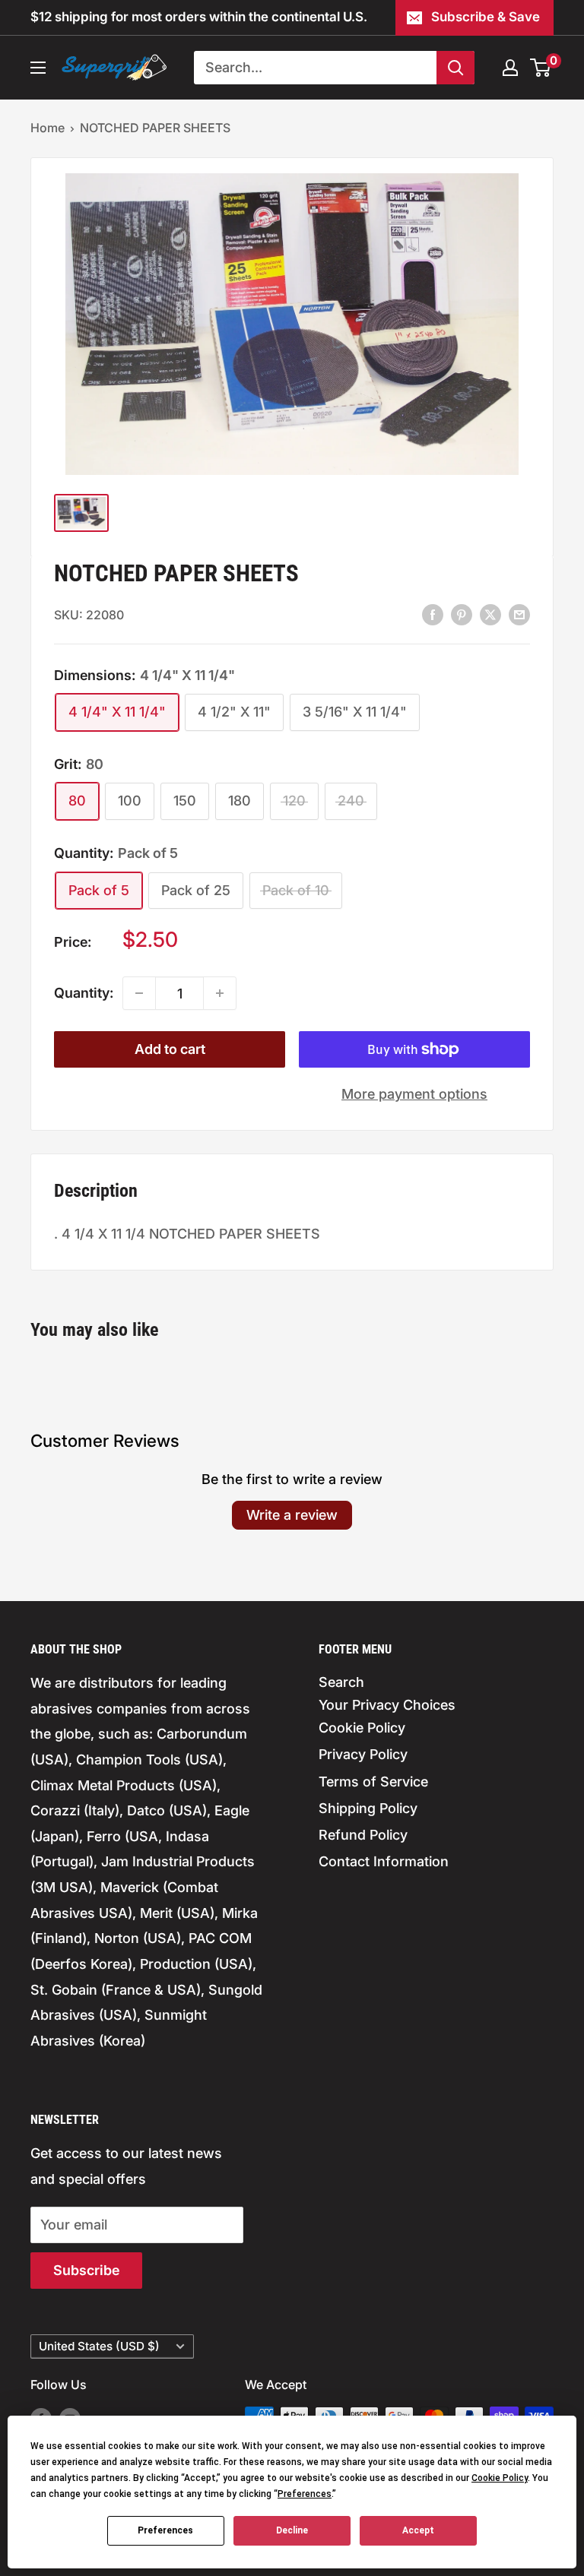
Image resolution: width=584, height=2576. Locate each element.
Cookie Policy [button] (500, 2478)
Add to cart (170, 1049)
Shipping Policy (368, 1808)
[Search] (455, 68)
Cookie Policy (362, 1728)
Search (341, 1682)
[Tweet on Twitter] (490, 614)
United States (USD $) (99, 2346)
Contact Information (384, 1861)
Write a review (292, 1515)
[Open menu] (38, 68)
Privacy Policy (363, 1754)
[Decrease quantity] (139, 993)
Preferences (165, 2530)
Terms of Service (373, 1782)
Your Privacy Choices (387, 1705)
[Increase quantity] (220, 993)
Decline (292, 2530)
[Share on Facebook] (433, 614)
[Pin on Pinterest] (462, 614)
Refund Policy (363, 1835)
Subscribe (86, 2270)
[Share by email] (519, 614)
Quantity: (84, 993)
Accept (418, 2530)
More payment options (414, 1094)
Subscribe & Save (486, 17)
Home (48, 128)
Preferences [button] (305, 2494)
